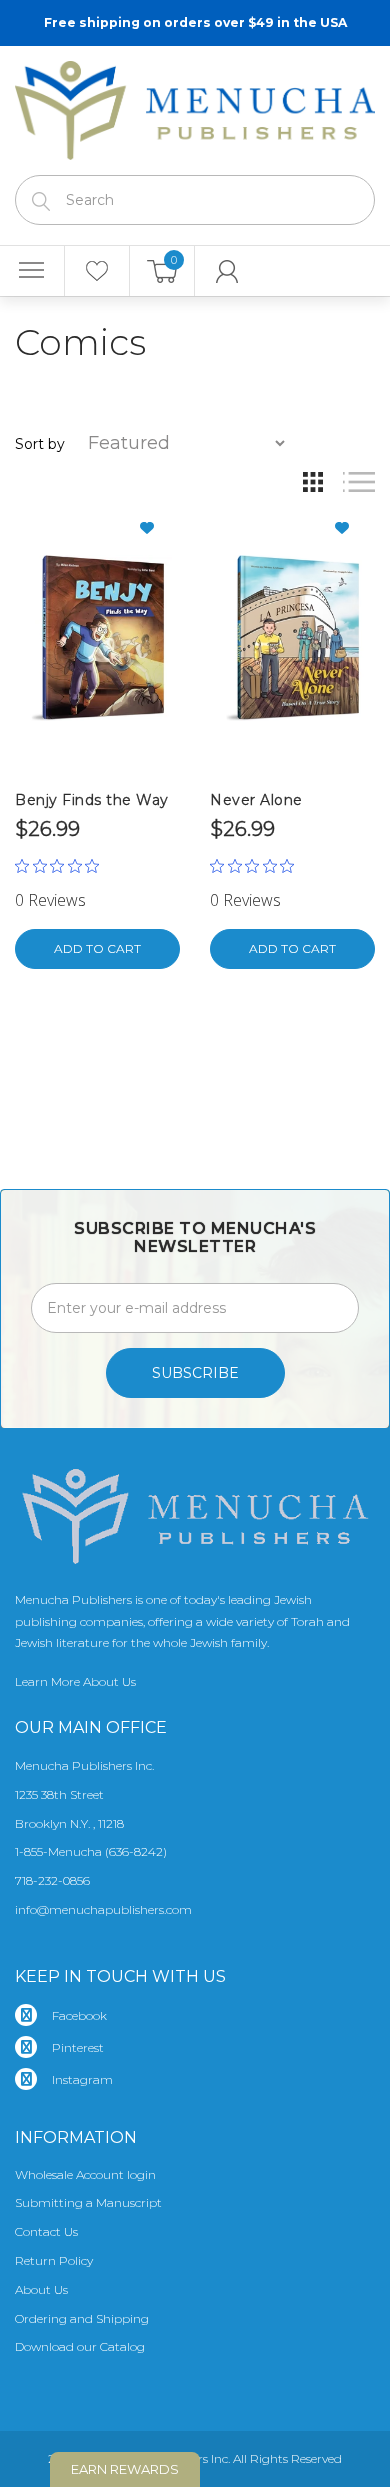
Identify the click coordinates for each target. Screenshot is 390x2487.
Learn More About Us (75, 1681)
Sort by (40, 444)
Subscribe (195, 1373)
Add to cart (97, 948)
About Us (41, 2289)
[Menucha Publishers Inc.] (195, 106)
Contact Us (46, 2231)
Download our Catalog (80, 2346)
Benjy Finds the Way (92, 800)
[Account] (227, 271)
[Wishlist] (97, 271)
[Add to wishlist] (155, 528)
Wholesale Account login (85, 2174)
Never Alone (256, 800)
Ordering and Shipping (82, 2318)
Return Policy (54, 2260)
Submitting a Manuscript (88, 2202)
